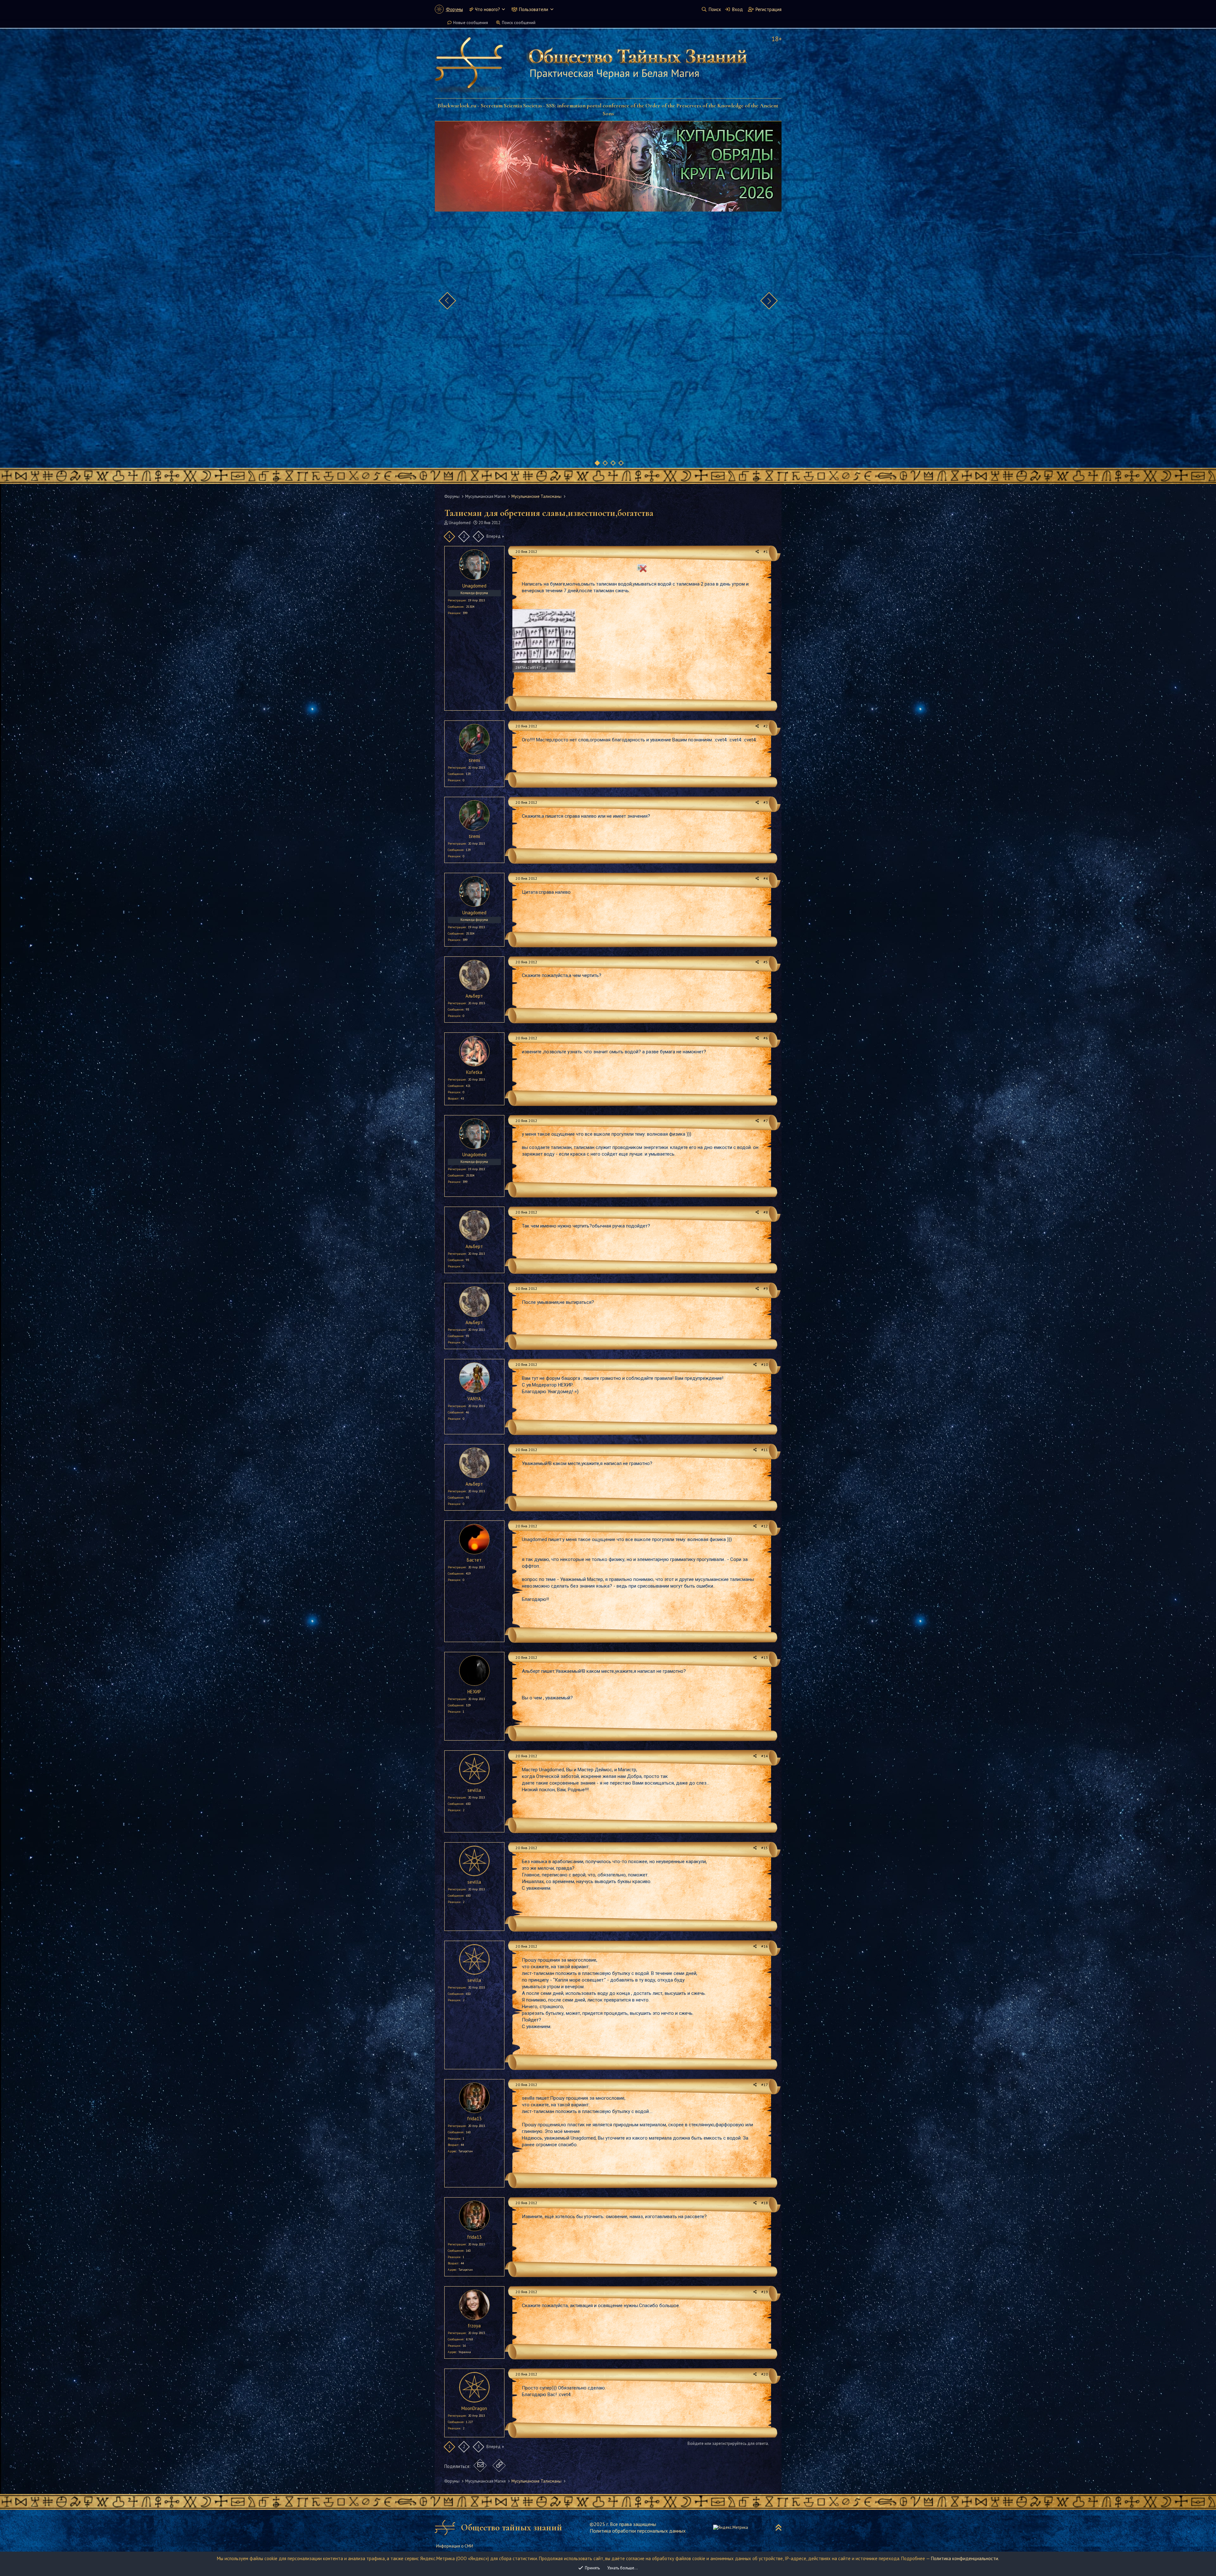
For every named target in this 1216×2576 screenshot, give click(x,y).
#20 (765, 2374)
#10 (765, 1364)
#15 (765, 1848)
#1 (766, 552)
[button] (503, 9)
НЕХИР (474, 1692)
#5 (766, 962)
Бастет (474, 1560)
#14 (765, 1756)
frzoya (474, 2326)
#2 (766, 726)
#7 (766, 1121)
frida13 (474, 2119)
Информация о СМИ (455, 2546)
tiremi (474, 760)
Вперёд (494, 536)
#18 (765, 2203)
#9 (766, 1288)
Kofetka (474, 1072)
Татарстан (466, 2151)
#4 (766, 878)
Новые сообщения (471, 23)
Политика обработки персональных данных (638, 2531)
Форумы (454, 9)
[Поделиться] (757, 552)
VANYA (474, 1399)
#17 (765, 2085)
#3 (766, 802)
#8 (766, 1212)
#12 (765, 1526)
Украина (465, 2352)
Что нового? (488, 9)
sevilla (474, 1790)
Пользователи (534, 9)
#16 (765, 1946)
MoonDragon (474, 2408)
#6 (766, 1038)
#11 (765, 1450)
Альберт (474, 996)
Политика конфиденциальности (965, 2558)
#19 (765, 2292)
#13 (765, 1657)
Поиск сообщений (519, 23)
